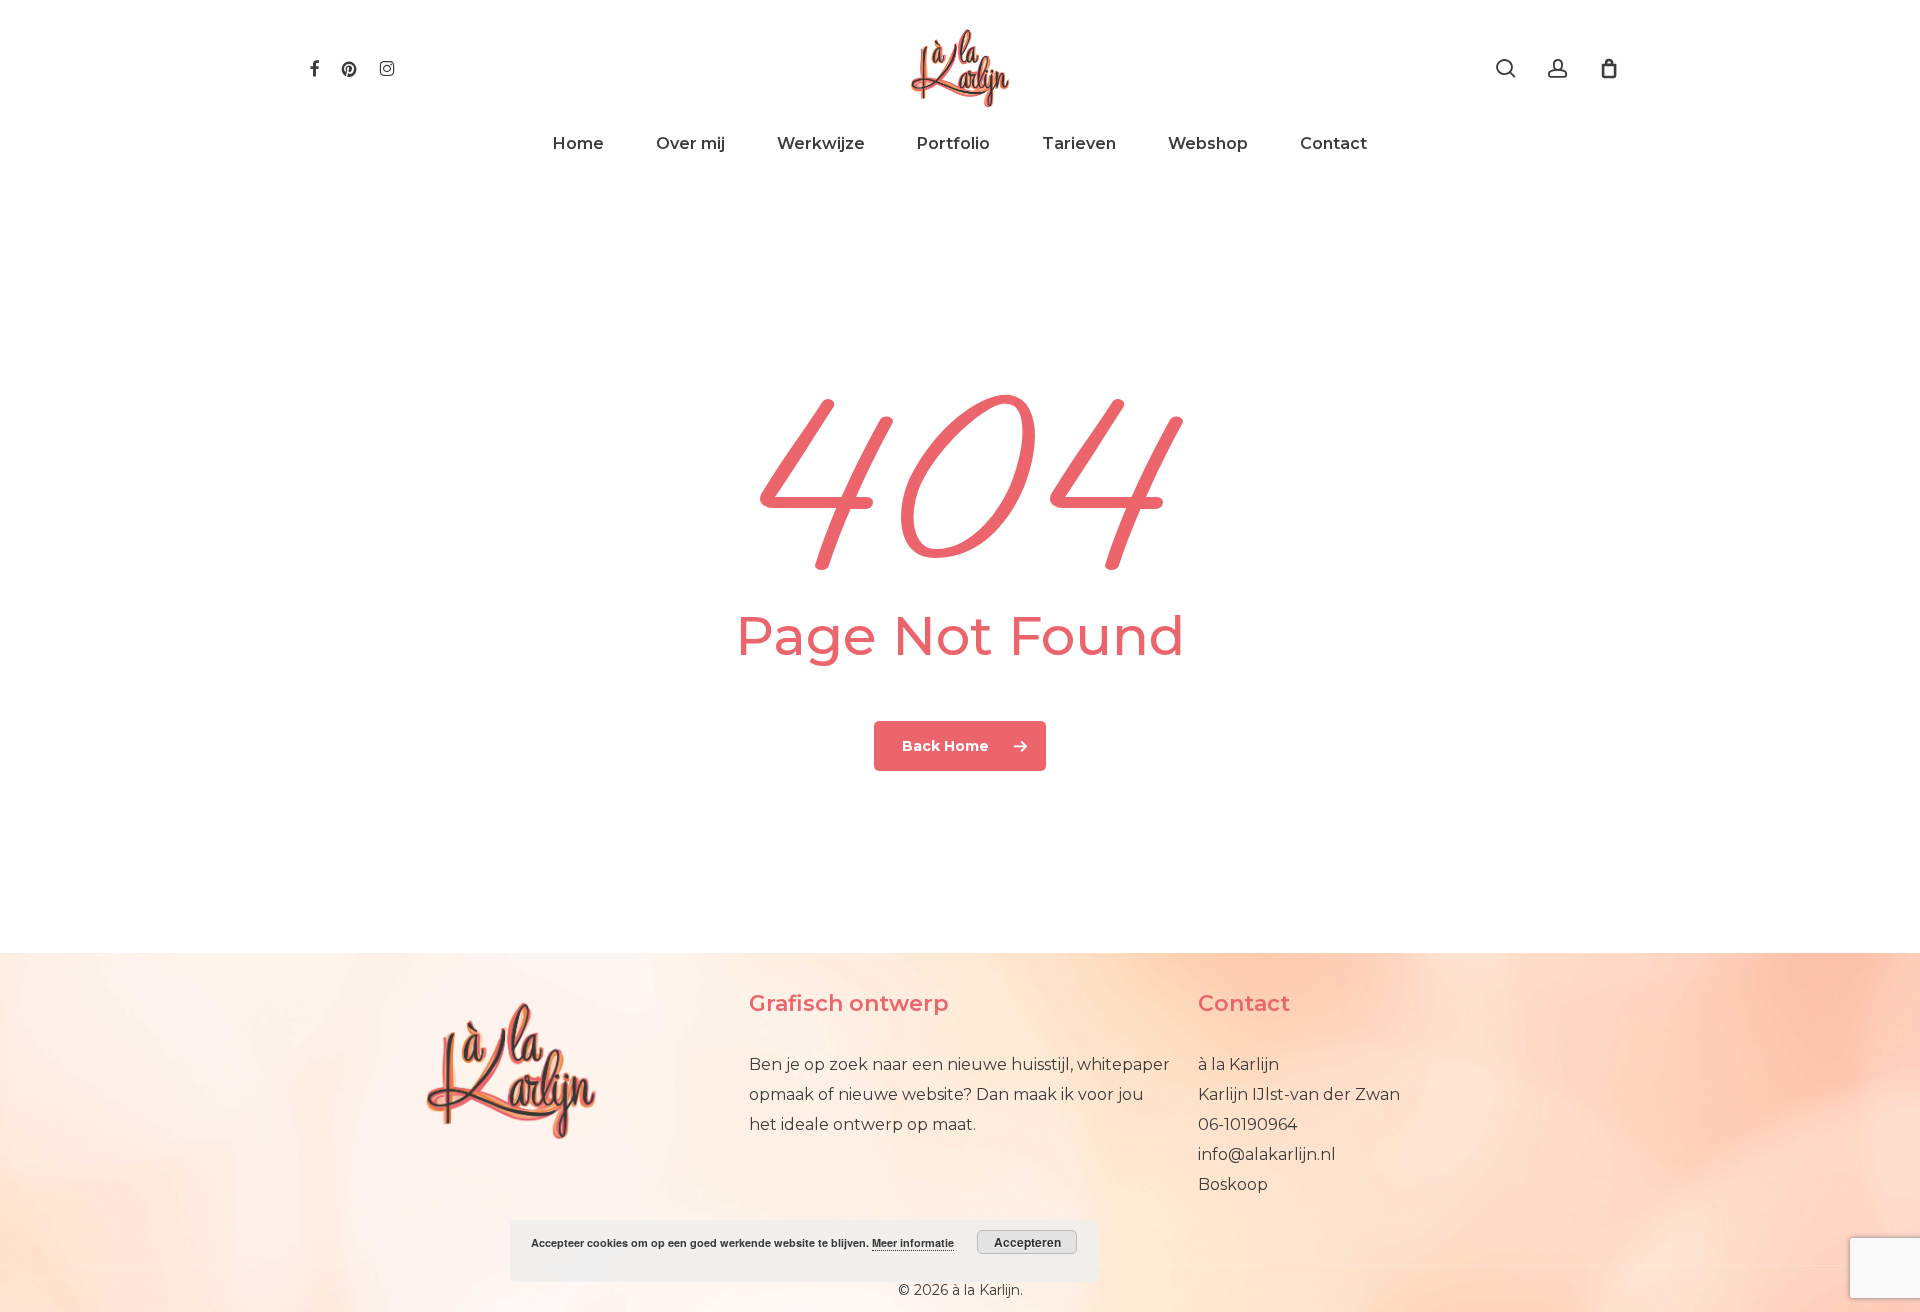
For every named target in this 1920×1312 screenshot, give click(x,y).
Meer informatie (913, 1242)
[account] (1558, 68)
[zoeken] (1506, 68)
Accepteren (1027, 1242)
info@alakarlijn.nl (1267, 1154)
